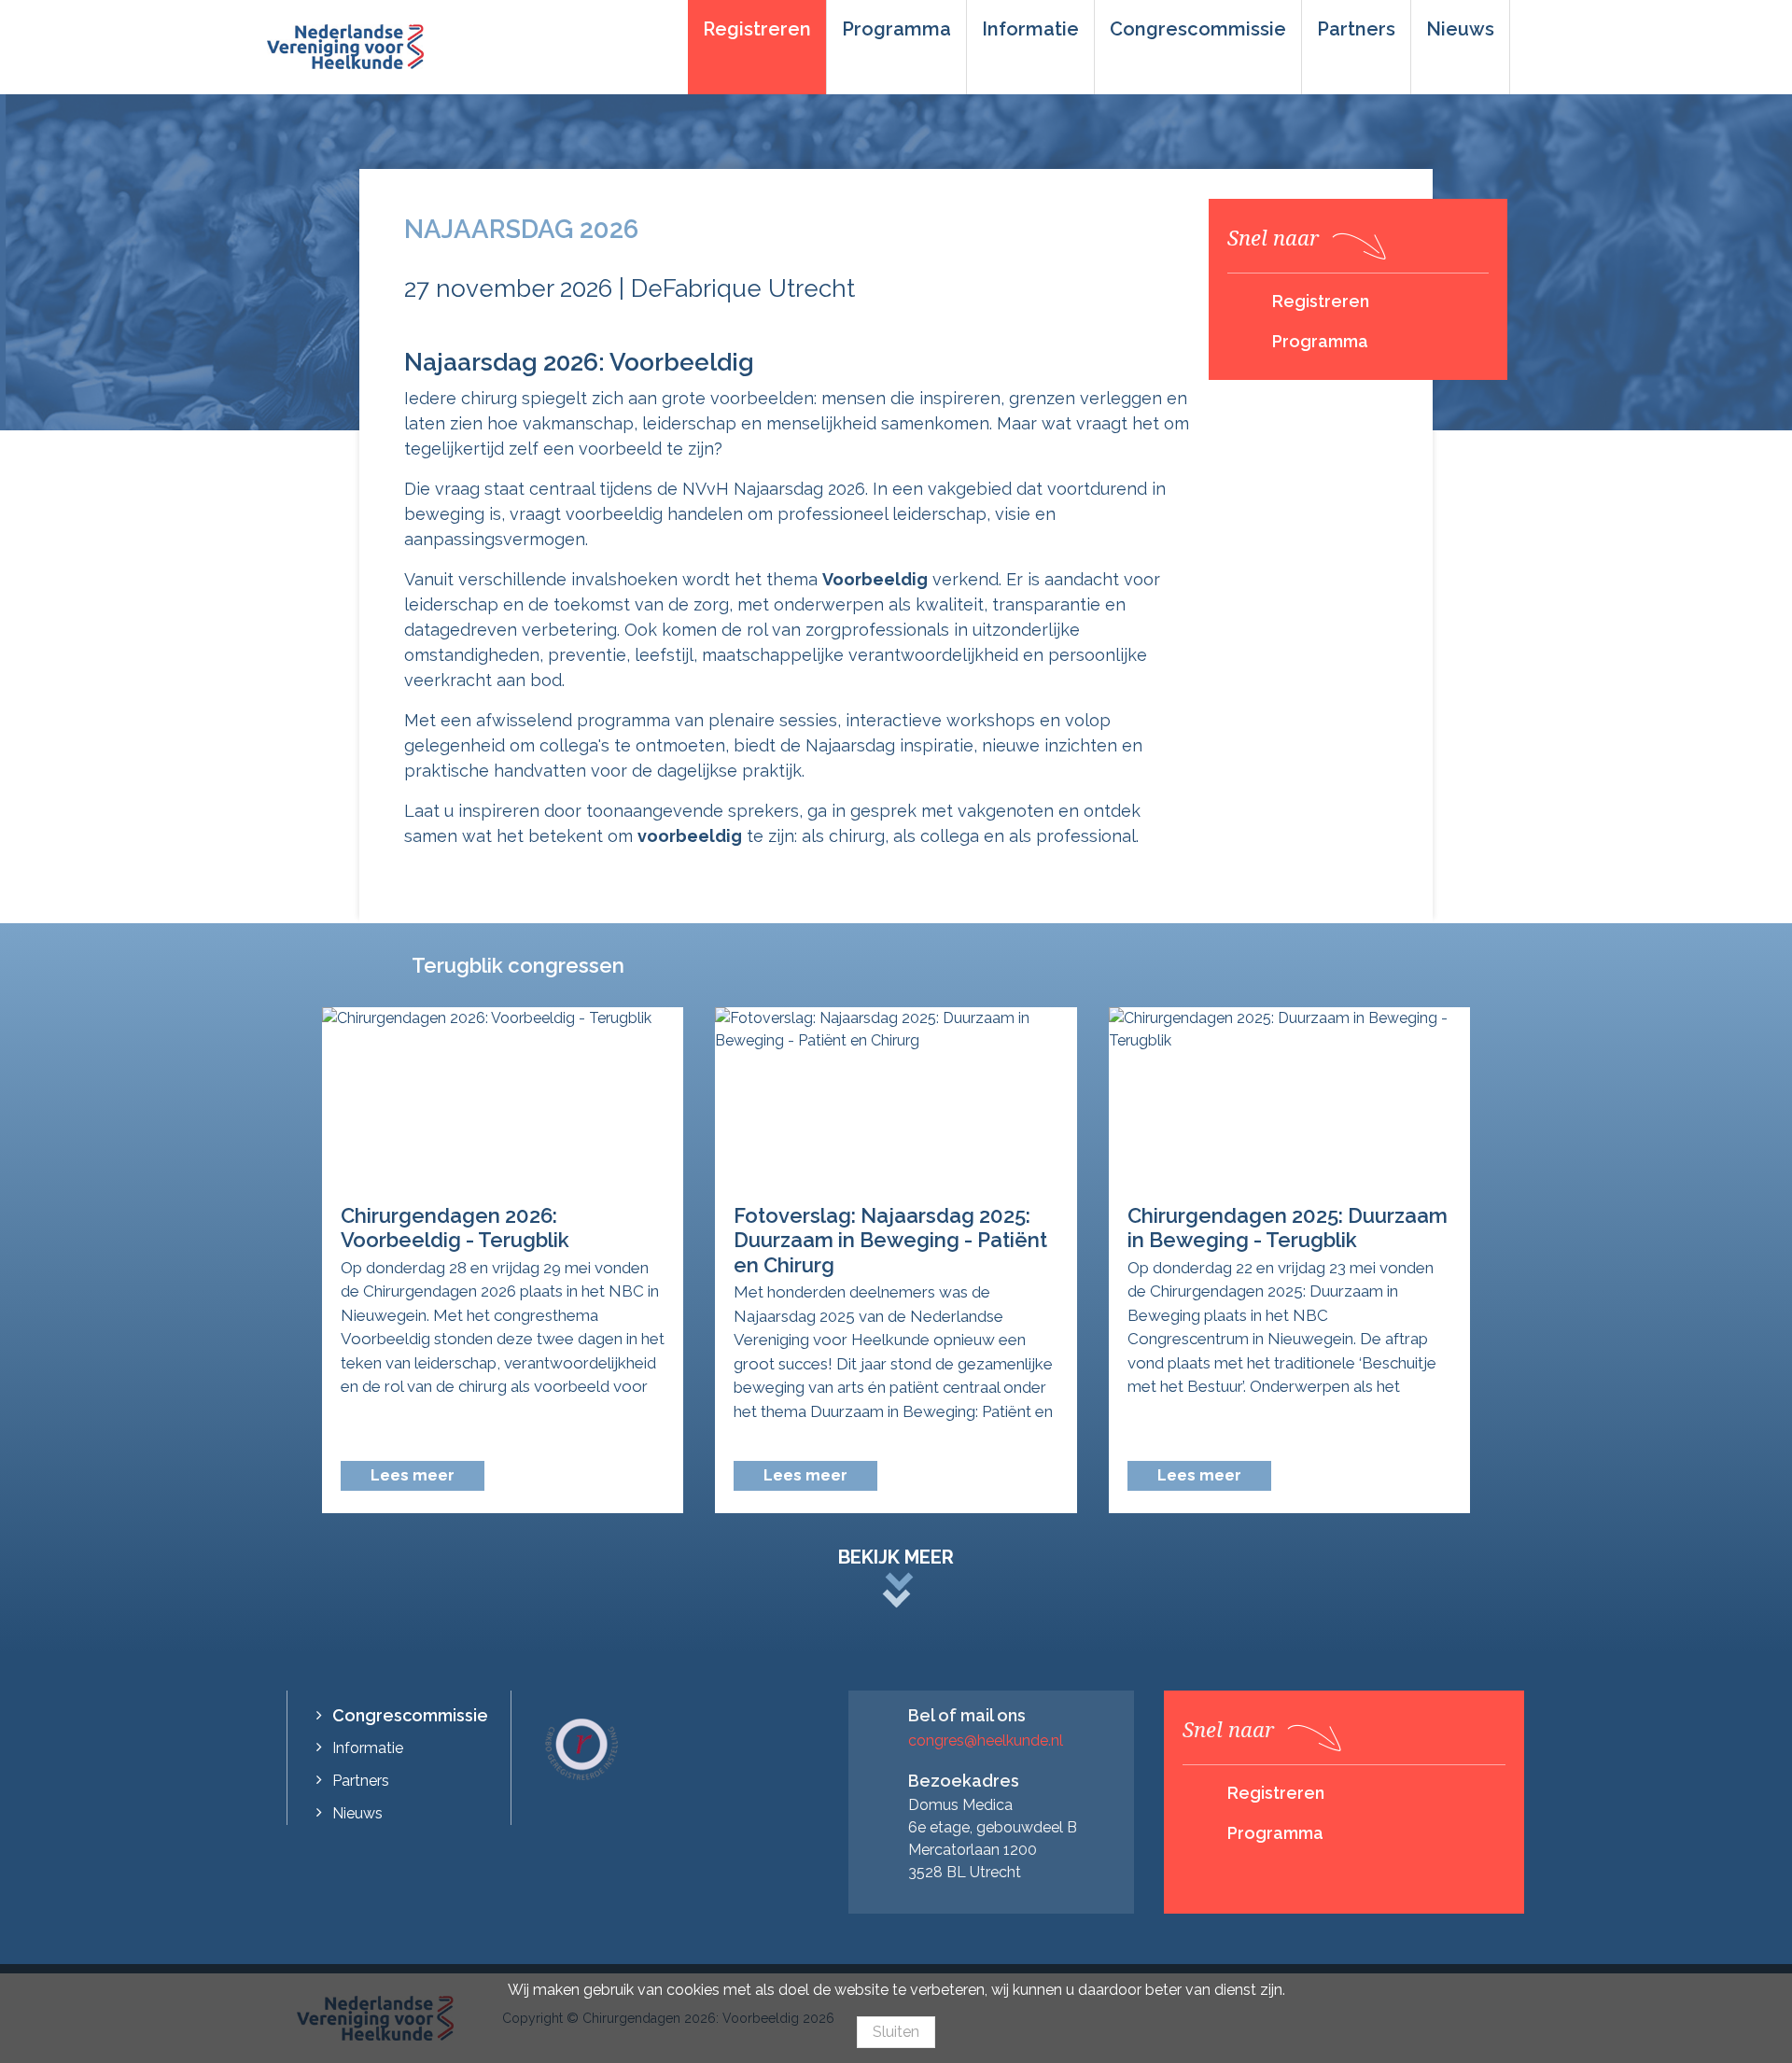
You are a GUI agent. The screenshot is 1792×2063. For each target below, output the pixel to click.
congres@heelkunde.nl (986, 1740)
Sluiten (896, 2032)
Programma (896, 29)
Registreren (757, 29)
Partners (1356, 29)
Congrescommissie (1198, 29)
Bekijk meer (896, 1557)
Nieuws (1460, 29)
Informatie (1030, 29)
